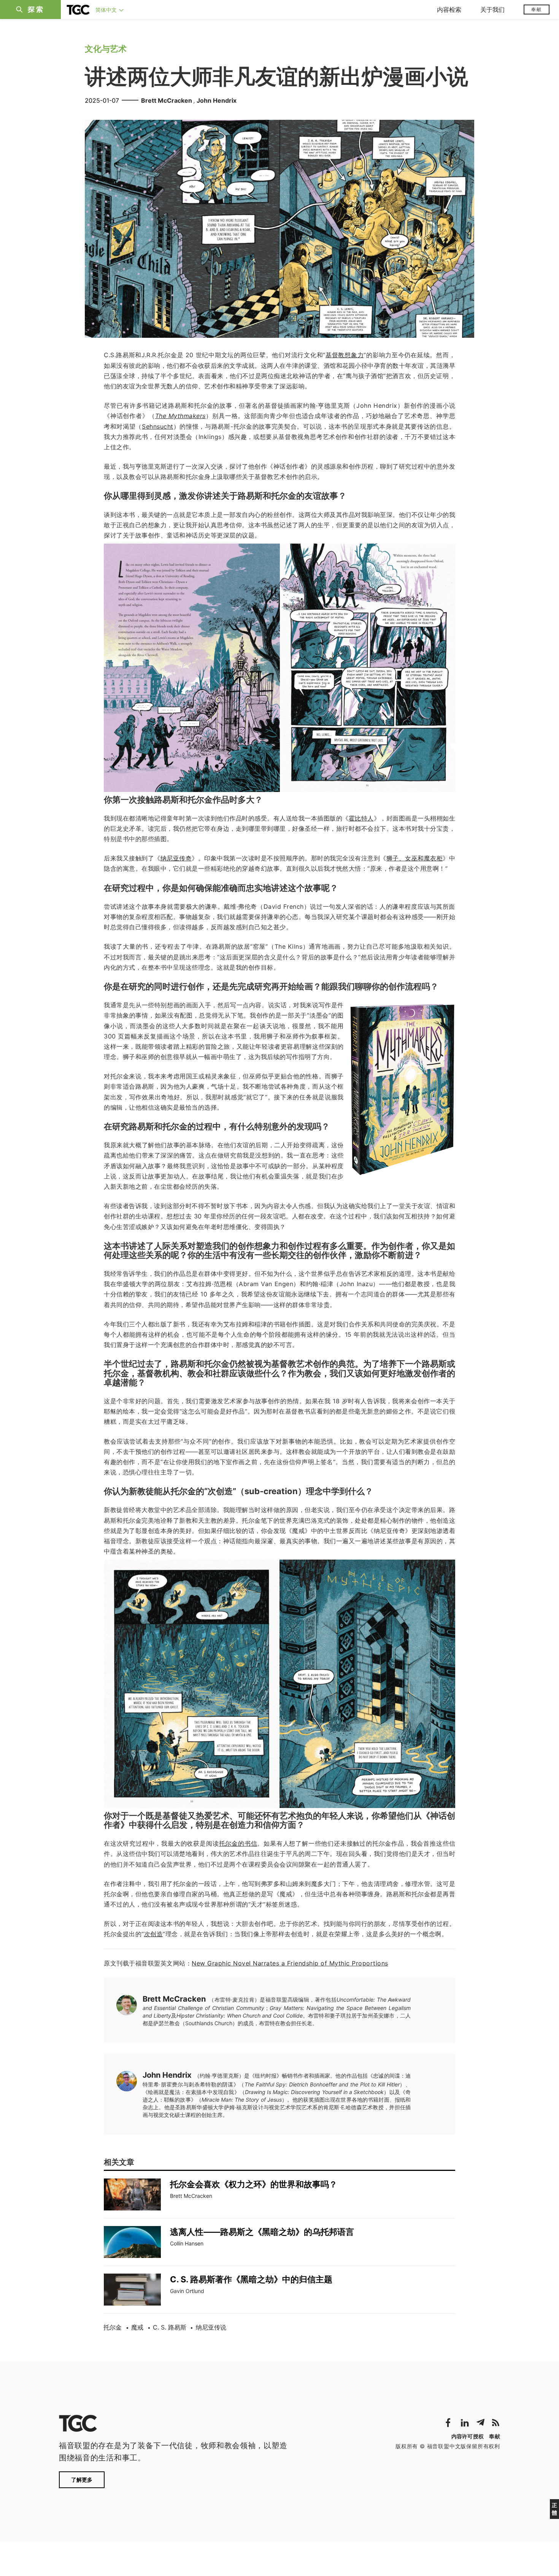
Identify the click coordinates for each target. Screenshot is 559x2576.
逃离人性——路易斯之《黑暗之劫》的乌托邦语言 (262, 2232)
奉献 (537, 9)
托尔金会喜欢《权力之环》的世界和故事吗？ (254, 2184)
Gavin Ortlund (187, 2291)
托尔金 (113, 2327)
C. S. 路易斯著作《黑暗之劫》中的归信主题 (251, 2279)
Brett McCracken (167, 100)
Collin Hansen (187, 2243)
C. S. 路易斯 (170, 2327)
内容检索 (449, 10)
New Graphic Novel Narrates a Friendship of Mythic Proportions (290, 1963)
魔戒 (137, 2327)
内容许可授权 (468, 2436)
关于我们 (492, 10)
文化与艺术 (106, 49)
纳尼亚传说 (211, 2327)
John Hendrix (217, 100)
